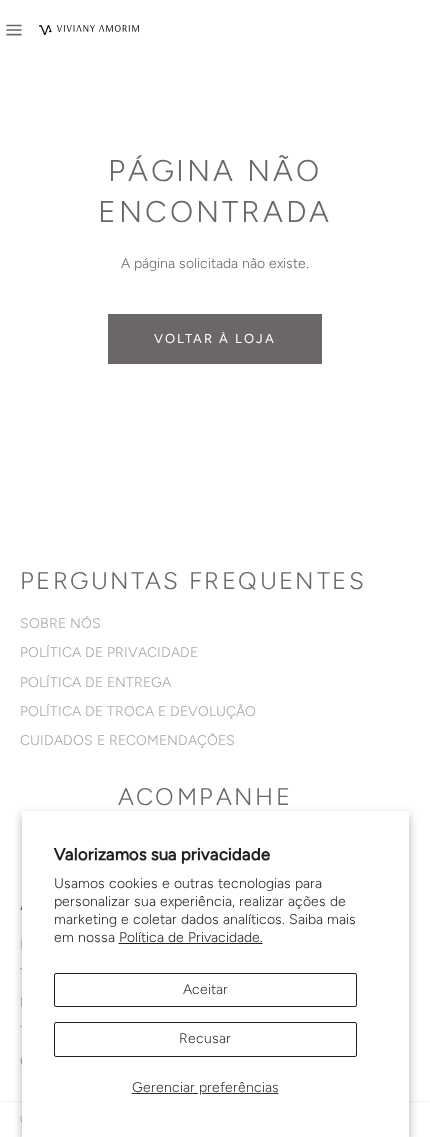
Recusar (205, 1038)
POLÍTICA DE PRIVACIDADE (109, 652)
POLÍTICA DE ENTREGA (95, 682)
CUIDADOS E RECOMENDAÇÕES (127, 740)
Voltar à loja (214, 338)
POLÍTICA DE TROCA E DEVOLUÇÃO (138, 711)
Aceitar (205, 989)
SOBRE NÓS (60, 623)
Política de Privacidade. (191, 937)
